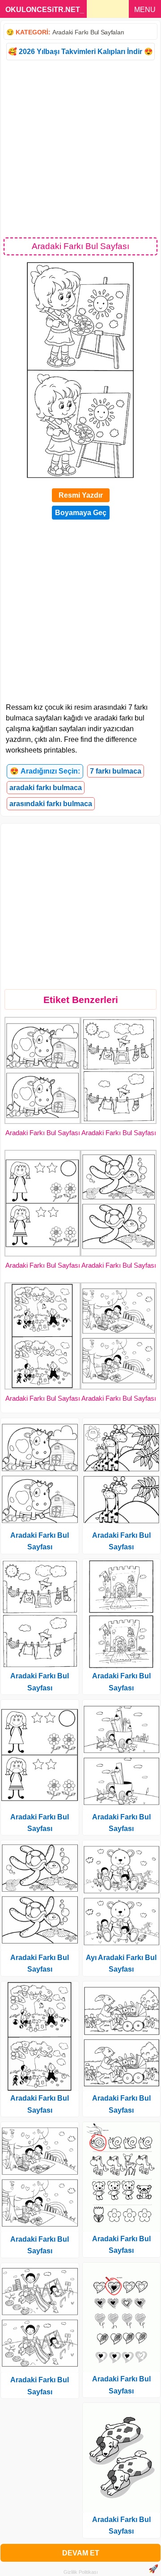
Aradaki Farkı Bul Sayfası (43, 1133)
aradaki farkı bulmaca (46, 788)
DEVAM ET (81, 2553)
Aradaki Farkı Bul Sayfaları (88, 32)
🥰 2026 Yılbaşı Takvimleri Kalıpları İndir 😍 (80, 52)
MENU (145, 10)
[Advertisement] (80, 148)
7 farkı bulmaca (116, 771)
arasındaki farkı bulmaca (51, 804)
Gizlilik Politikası (81, 2572)
